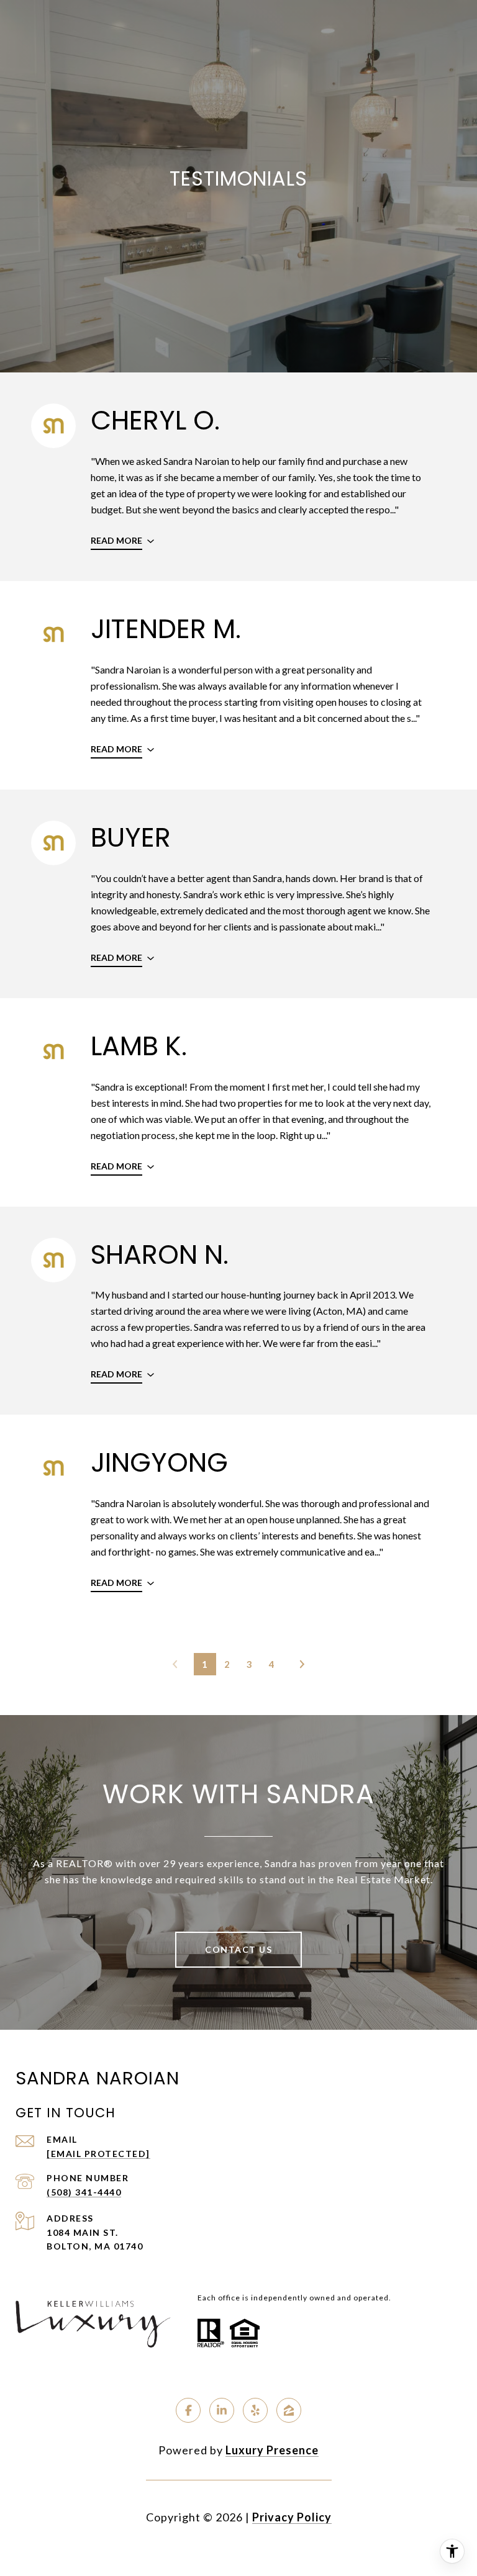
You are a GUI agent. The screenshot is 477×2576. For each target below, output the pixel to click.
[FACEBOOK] (188, 2410)
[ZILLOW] (289, 2410)
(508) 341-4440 (84, 2192)
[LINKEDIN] (222, 2410)
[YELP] (255, 2410)
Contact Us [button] (238, 1949)
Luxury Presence (272, 2450)
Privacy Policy (292, 2517)
